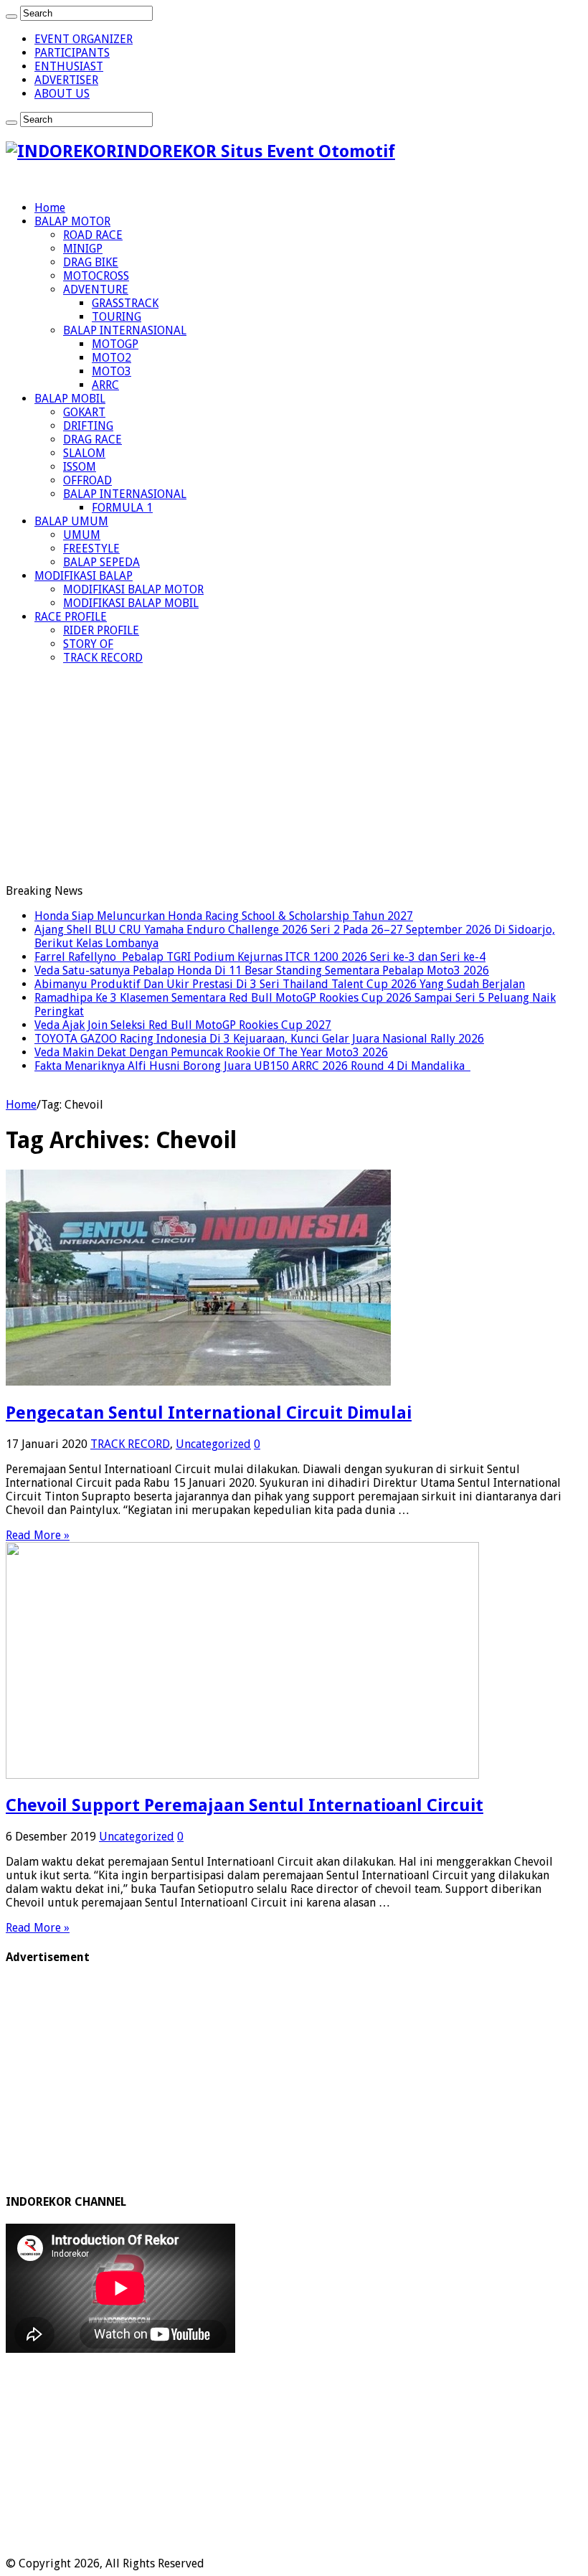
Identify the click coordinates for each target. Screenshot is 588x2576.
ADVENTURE (96, 290)
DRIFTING (88, 426)
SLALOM (84, 453)
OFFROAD (87, 480)
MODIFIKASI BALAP (84, 576)
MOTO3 (112, 371)
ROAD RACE (93, 235)
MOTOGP (115, 344)
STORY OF (88, 644)
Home (50, 208)
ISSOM (80, 467)
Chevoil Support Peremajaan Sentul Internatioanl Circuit (245, 1805)
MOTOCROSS (96, 276)
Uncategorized (213, 1444)
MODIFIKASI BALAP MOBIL (131, 603)
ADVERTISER (66, 80)
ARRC (105, 385)
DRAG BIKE (91, 262)
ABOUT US (62, 94)
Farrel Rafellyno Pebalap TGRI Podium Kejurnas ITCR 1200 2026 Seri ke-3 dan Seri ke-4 (260, 957)
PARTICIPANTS (72, 53)
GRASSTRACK (125, 303)
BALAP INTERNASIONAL (125, 330)
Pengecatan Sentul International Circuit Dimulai (209, 1413)
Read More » (38, 1535)
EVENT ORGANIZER (84, 39)
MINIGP (83, 249)
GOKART (84, 412)
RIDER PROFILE (101, 630)
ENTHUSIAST (69, 66)
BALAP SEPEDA (101, 562)
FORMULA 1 (122, 508)
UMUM (82, 535)
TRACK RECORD (103, 658)
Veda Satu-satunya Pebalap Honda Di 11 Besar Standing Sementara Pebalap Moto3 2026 (262, 970)
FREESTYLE (91, 549)
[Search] (11, 17)
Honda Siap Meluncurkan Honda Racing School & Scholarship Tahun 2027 (224, 916)
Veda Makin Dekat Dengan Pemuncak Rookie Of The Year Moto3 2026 (211, 1052)
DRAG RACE (93, 439)
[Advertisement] (294, 776)
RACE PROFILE (71, 617)
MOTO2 (112, 358)
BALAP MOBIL (70, 399)
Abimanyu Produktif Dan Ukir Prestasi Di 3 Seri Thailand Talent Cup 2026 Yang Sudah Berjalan (280, 984)
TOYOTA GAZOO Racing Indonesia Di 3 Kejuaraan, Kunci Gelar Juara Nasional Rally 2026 (259, 1039)
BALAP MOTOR (72, 221)
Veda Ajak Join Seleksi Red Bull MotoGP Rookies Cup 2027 (183, 1025)
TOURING (117, 317)
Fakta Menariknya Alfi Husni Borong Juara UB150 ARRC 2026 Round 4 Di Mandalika (252, 1066)
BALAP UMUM (71, 521)
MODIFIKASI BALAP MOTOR (133, 589)
